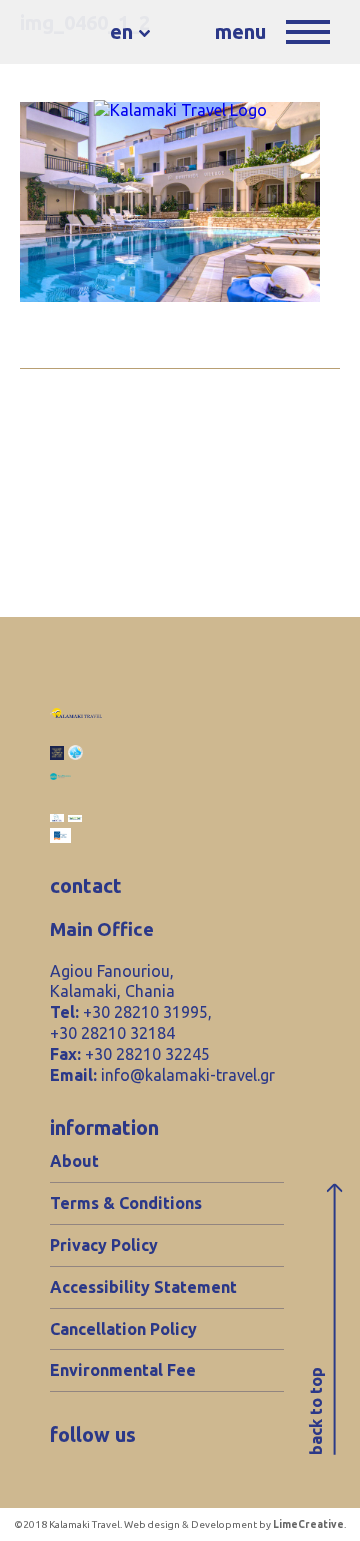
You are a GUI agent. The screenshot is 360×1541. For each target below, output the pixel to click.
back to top (316, 1412)
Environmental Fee (123, 1370)
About (74, 1161)
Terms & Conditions (126, 1203)
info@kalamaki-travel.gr (188, 1075)
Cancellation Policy (123, 1329)
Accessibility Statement (143, 1287)
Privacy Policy (104, 1245)
